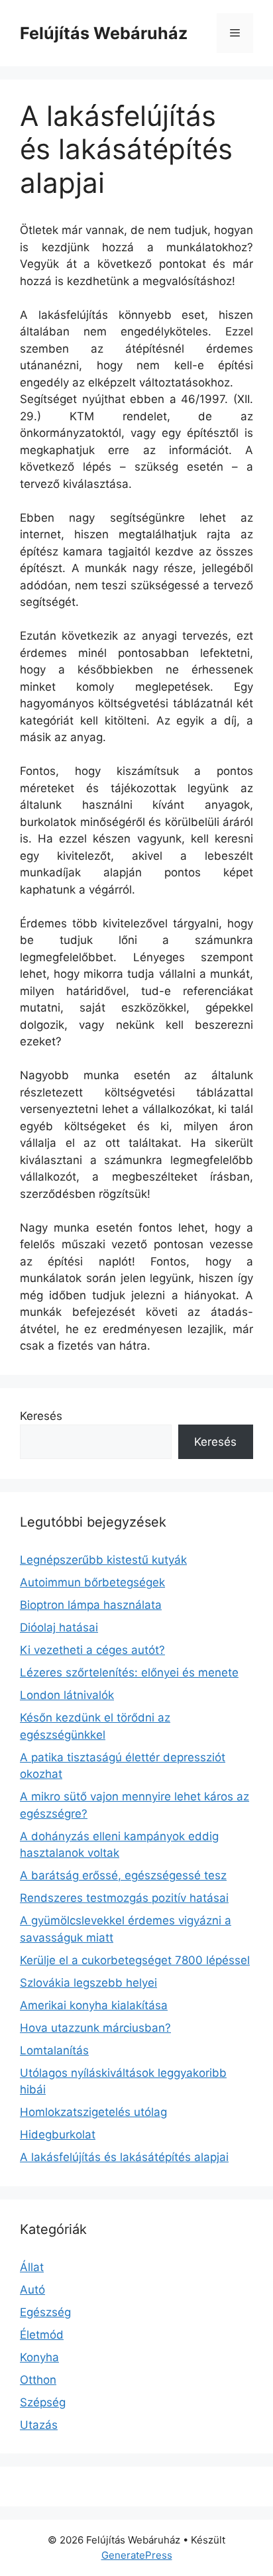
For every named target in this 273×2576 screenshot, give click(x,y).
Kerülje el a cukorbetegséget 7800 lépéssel (135, 1960)
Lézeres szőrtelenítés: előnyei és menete (129, 1672)
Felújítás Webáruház (104, 33)
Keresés (41, 1416)
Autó (32, 2290)
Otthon (38, 2380)
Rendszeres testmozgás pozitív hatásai (124, 1898)
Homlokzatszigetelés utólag (93, 2112)
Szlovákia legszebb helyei (88, 1983)
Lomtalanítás (54, 2050)
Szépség (43, 2402)
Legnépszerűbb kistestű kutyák (103, 1560)
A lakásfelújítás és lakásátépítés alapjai (124, 2157)
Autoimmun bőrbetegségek (92, 1582)
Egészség (45, 2312)
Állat (32, 2267)
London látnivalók (67, 1695)
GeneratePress (137, 2555)
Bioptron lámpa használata (91, 1605)
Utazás (39, 2425)
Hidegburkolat (58, 2135)
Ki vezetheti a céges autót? (92, 1650)
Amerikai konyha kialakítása (94, 2005)
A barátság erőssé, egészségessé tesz (123, 1875)
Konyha (39, 2357)
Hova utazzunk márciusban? (95, 2028)
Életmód (42, 2335)
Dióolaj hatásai (59, 1627)
